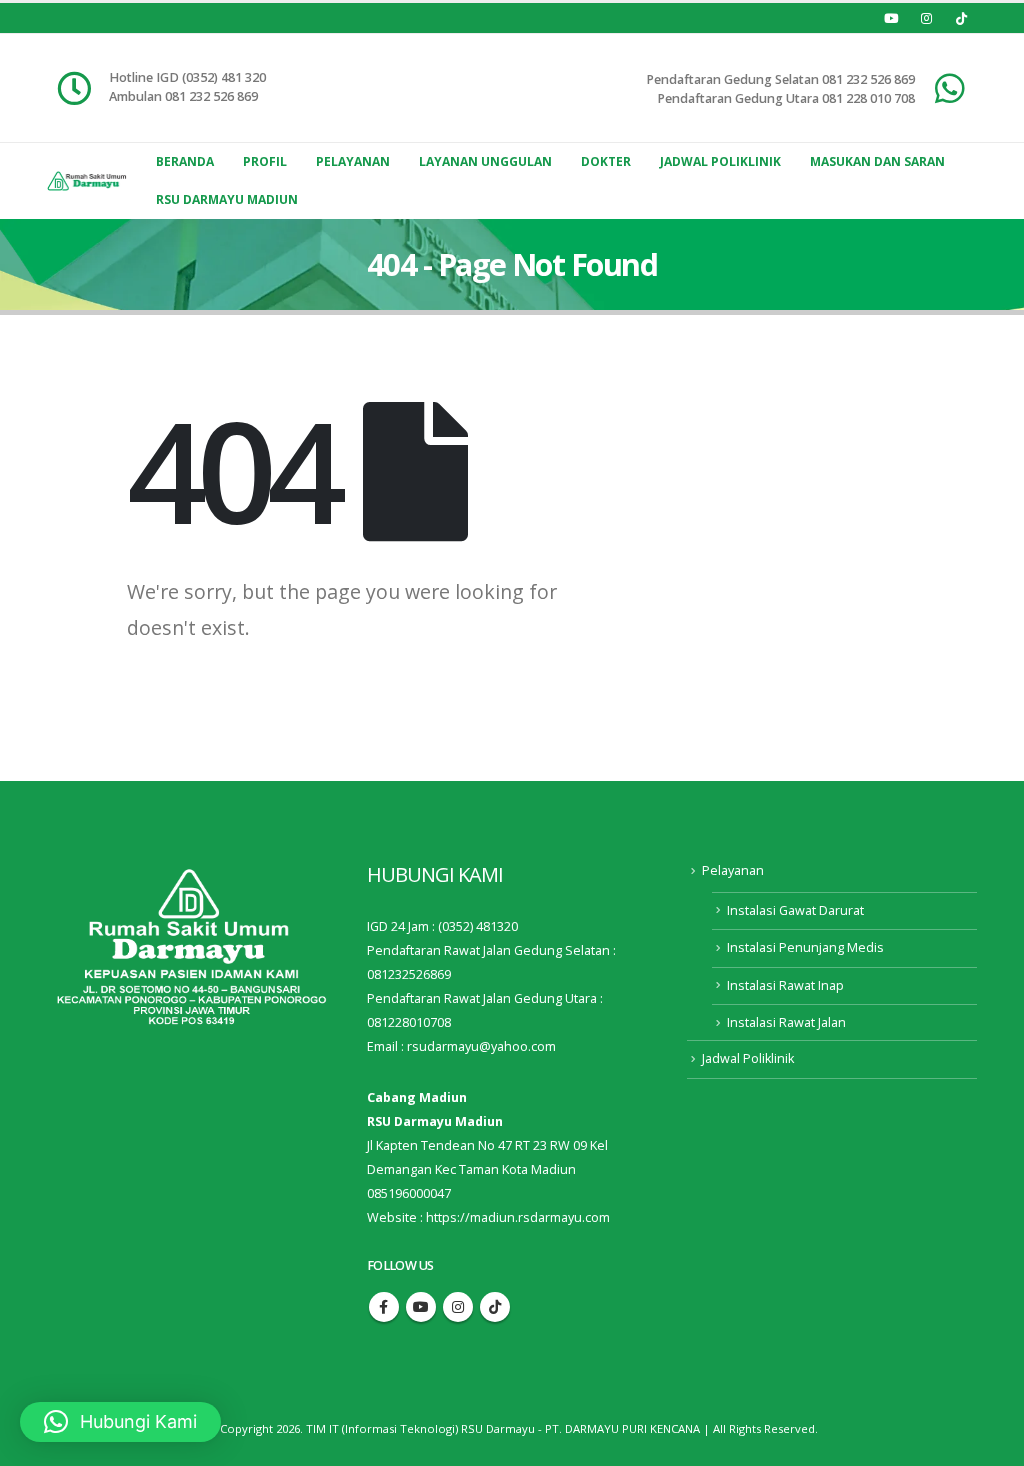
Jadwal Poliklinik (720, 161)
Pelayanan (353, 161)
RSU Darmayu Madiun (227, 199)
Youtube (421, 1307)
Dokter (606, 161)
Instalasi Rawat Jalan (786, 1022)
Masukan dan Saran (877, 161)
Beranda (185, 161)
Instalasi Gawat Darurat (795, 910)
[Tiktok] (961, 18)
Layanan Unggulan (485, 161)
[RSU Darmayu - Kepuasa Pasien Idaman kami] (87, 181)
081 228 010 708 (868, 98)
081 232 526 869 (868, 79)
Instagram (458, 1307)
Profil (265, 161)
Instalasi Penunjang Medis (805, 947)
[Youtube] (891, 18)
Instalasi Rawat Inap (785, 985)
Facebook (384, 1307)
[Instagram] (926, 18)
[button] (120, 1422)
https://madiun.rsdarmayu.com (518, 1217)
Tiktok (495, 1307)
